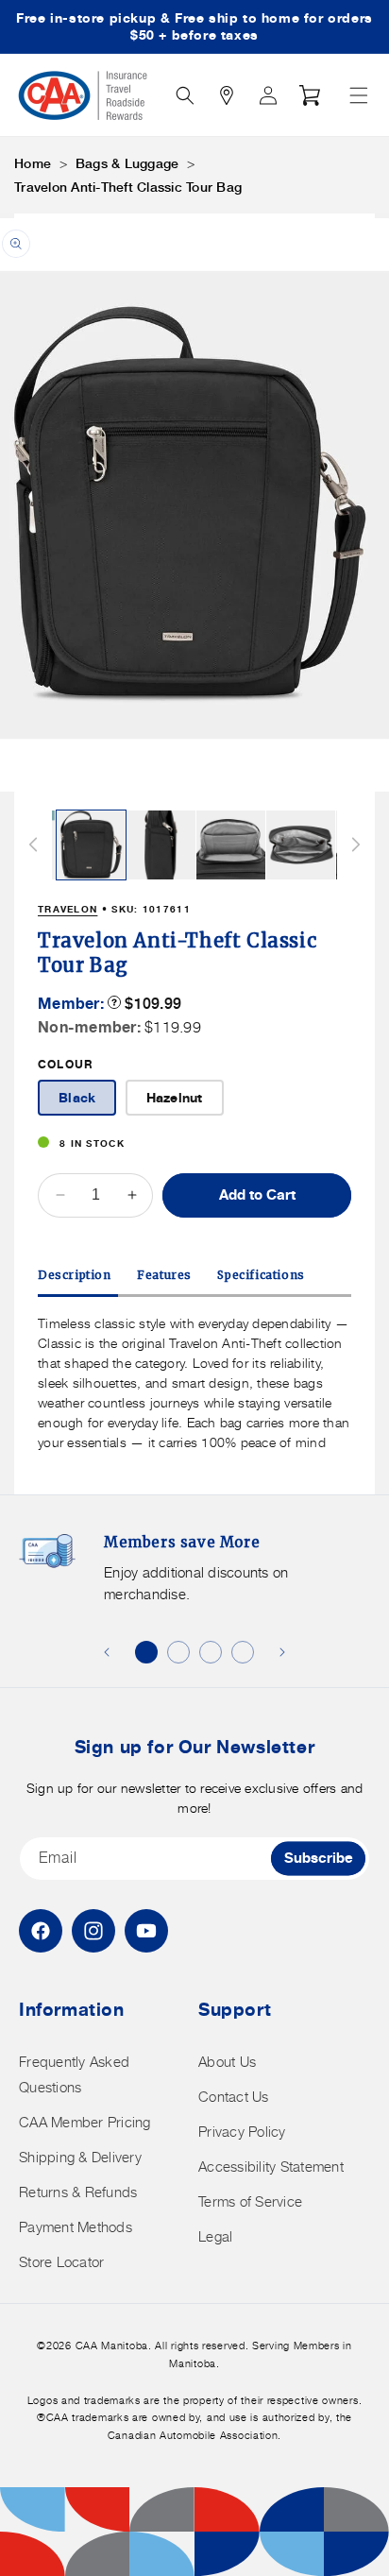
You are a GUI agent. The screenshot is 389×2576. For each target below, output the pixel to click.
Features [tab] (164, 1275)
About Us (227, 2062)
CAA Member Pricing (85, 2122)
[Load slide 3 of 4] (211, 1652)
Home (33, 163)
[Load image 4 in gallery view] (231, 845)
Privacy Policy (242, 2132)
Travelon (68, 909)
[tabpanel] (194, 1382)
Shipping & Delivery (80, 2157)
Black (77, 1097)
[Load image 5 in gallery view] (301, 845)
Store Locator (61, 2262)
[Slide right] (356, 844)
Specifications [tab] (261, 1275)
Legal (215, 2236)
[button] (359, 95)
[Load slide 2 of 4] (178, 1652)
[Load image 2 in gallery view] (91, 845)
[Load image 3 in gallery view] (161, 845)
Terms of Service (250, 2201)
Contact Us (234, 2097)
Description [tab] (75, 1275)
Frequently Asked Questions (74, 2074)
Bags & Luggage (127, 163)
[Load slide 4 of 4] (243, 1652)
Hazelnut (175, 1097)
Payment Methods (76, 2227)
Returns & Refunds (78, 2192)
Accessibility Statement (271, 2167)
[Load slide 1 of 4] (146, 1652)
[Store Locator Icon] (227, 95)
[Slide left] (33, 844)
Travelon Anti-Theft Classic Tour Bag (128, 187)
